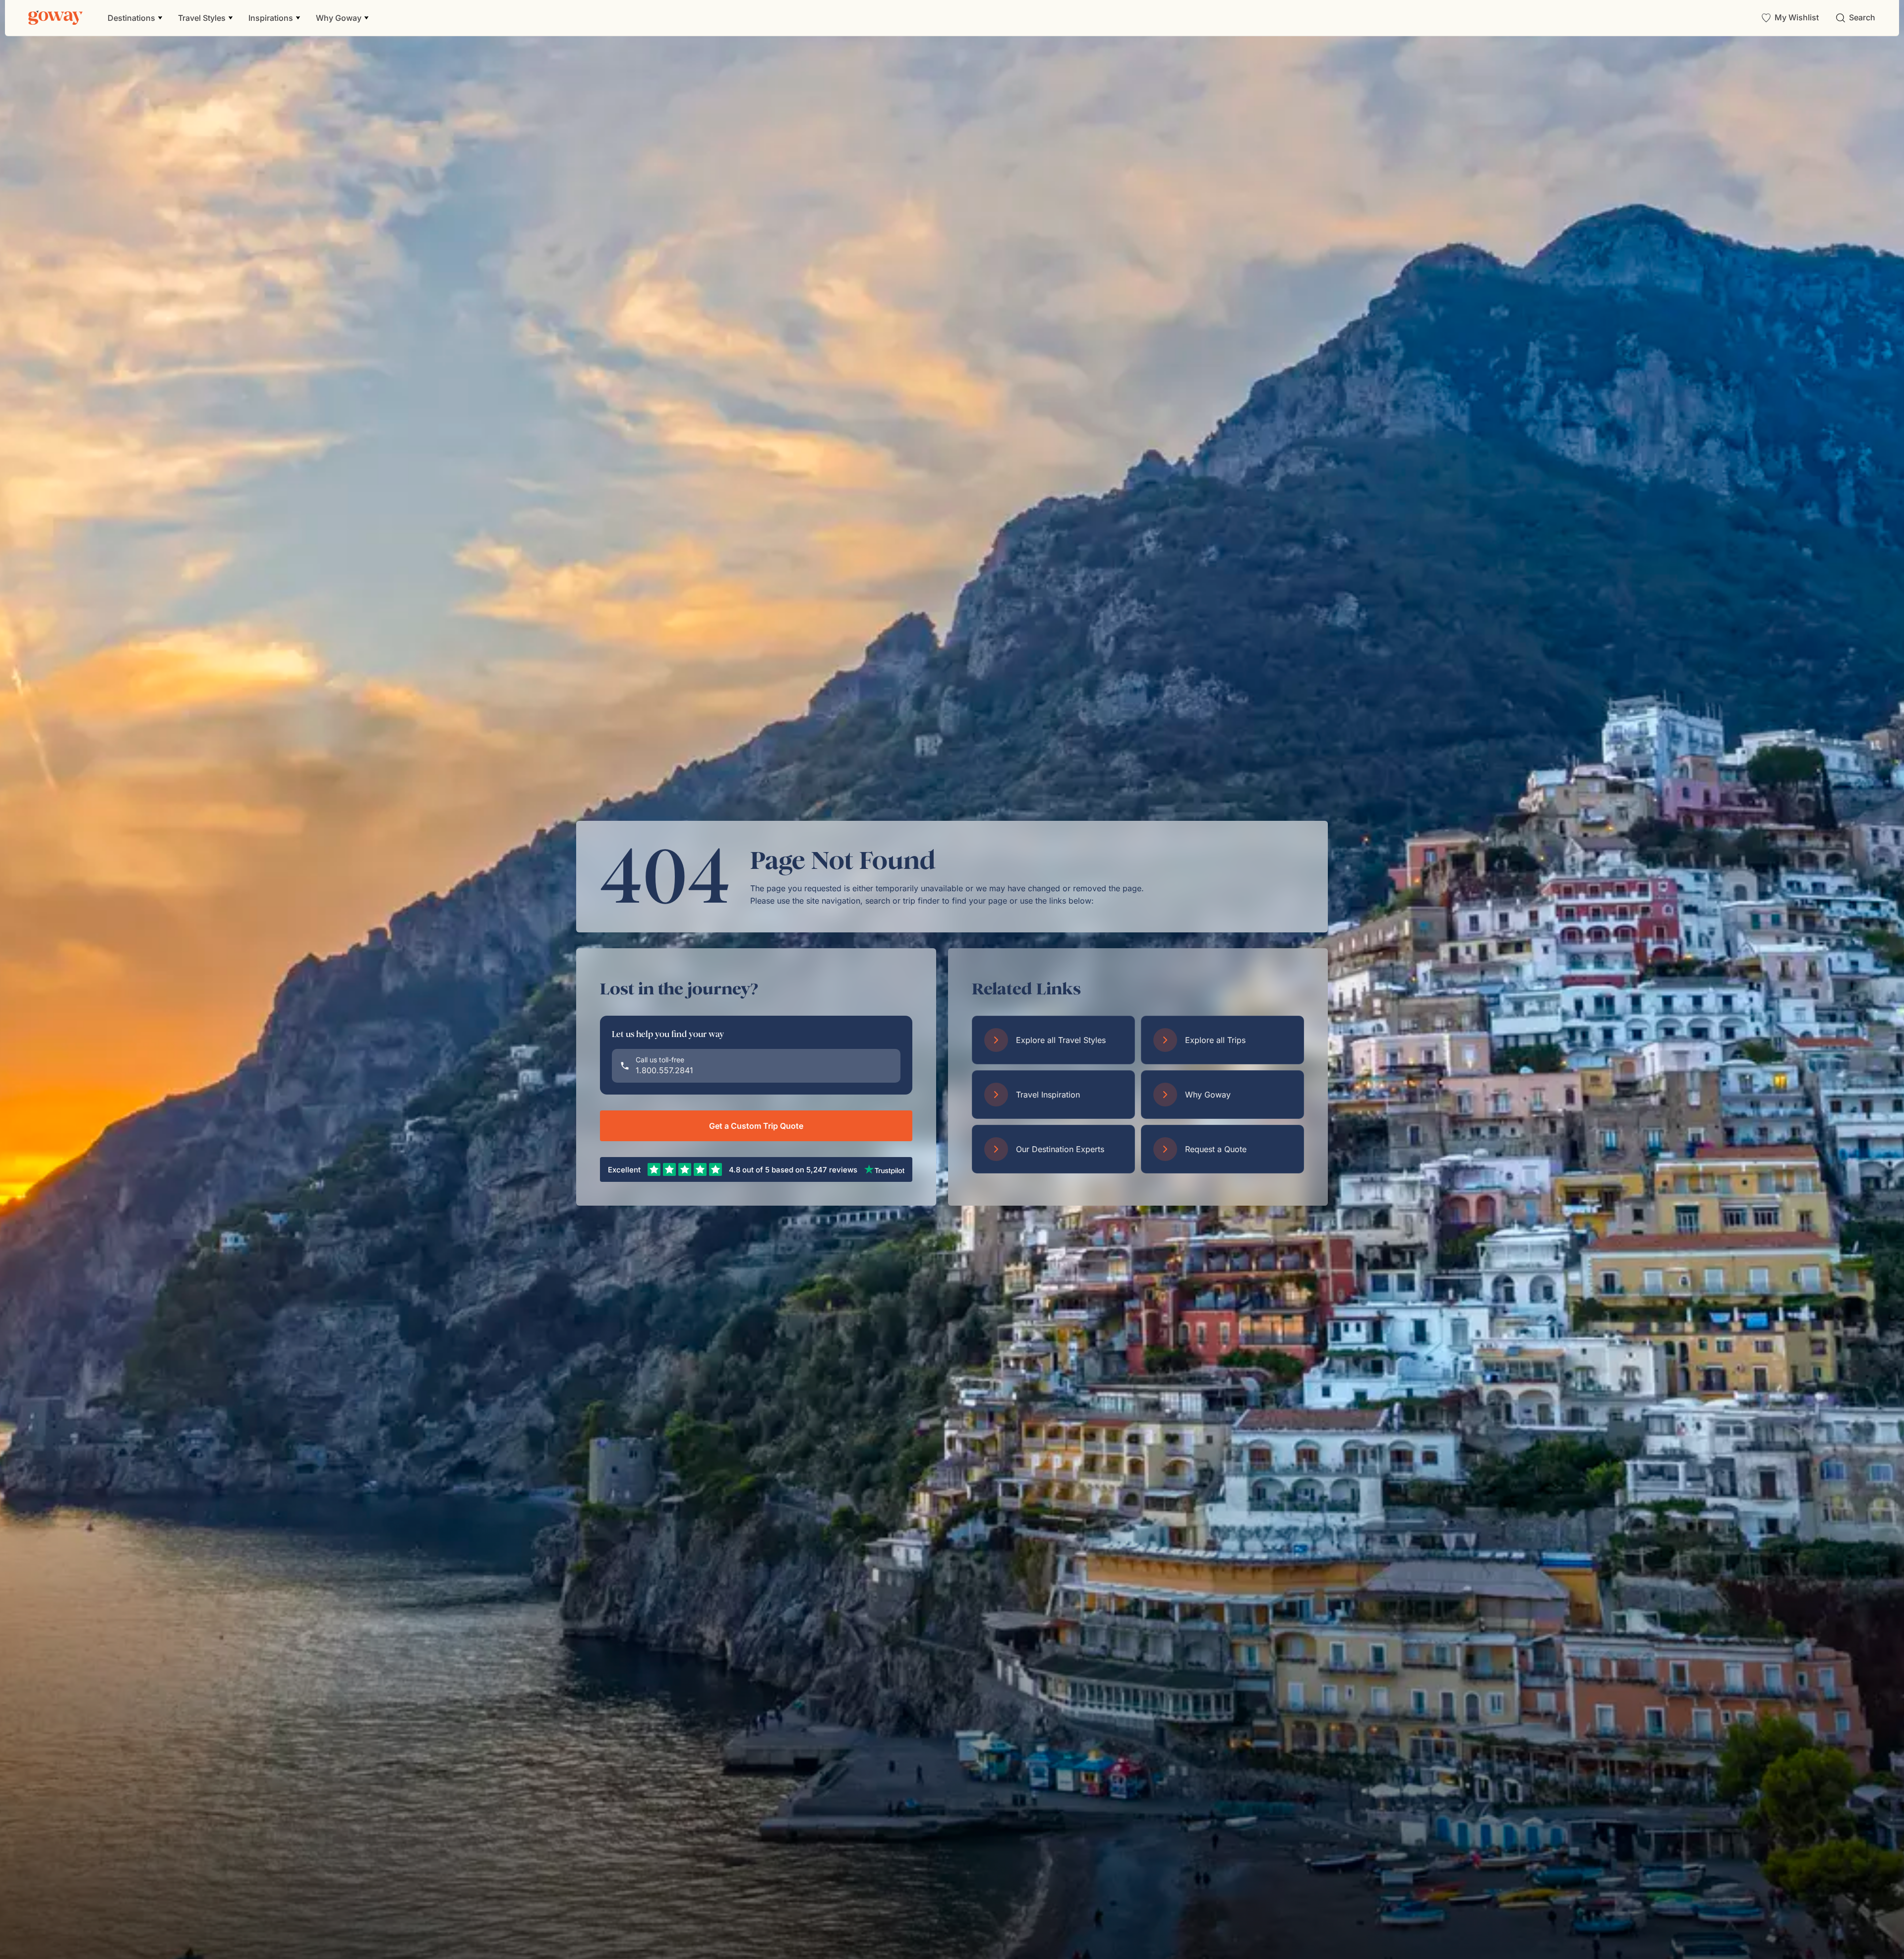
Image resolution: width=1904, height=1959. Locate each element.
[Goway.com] (56, 18)
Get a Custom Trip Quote (756, 1126)
